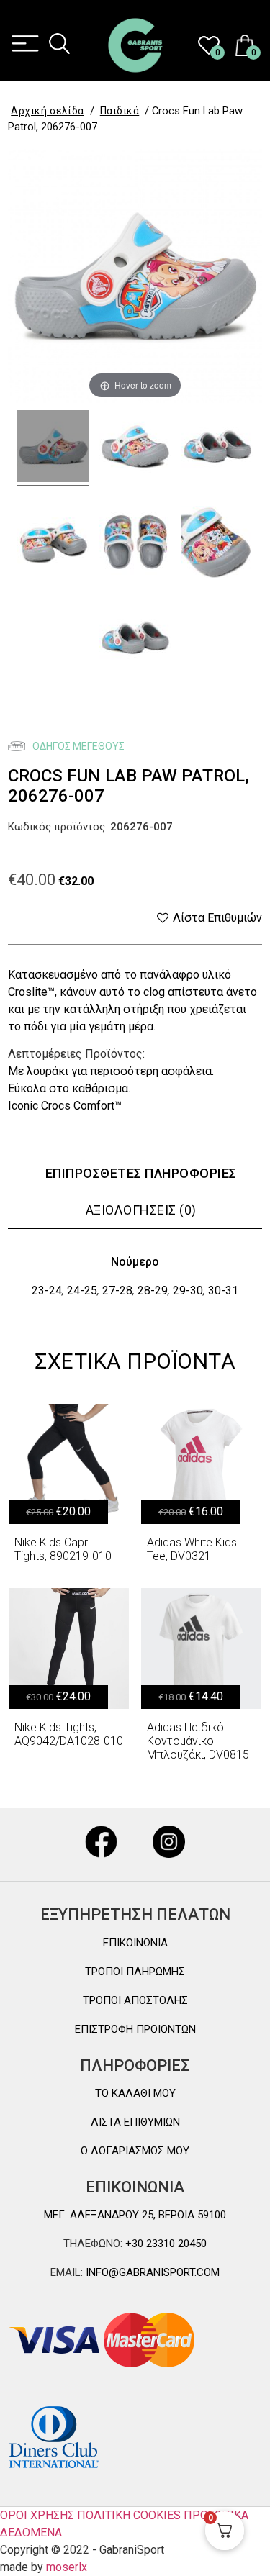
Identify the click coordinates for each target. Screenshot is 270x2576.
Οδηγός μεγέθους (77, 746)
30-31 (223, 1291)
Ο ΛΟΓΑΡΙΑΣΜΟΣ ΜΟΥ (135, 2151)
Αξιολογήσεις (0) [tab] (141, 1210)
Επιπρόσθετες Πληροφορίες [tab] (141, 1173)
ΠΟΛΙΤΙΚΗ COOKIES (129, 2515)
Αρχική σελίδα (48, 111)
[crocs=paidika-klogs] (53, 448)
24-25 (82, 1291)
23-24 (47, 1291)
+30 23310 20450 (165, 2244)
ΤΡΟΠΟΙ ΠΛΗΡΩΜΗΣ (135, 1972)
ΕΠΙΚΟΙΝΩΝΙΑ (135, 1943)
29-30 (188, 1291)
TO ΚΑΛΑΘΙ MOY (135, 2093)
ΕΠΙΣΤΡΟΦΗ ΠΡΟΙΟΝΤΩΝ (135, 2029)
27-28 (117, 1291)
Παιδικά (120, 111)
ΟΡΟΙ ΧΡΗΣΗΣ (37, 2515)
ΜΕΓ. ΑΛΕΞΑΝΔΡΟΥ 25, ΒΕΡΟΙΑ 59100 (135, 2215)
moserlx (67, 2567)
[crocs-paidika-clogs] (135, 448)
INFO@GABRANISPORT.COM (151, 2272)
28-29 (153, 1291)
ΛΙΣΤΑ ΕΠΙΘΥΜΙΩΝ (135, 2122)
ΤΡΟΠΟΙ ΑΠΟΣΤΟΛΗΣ (135, 2000)
